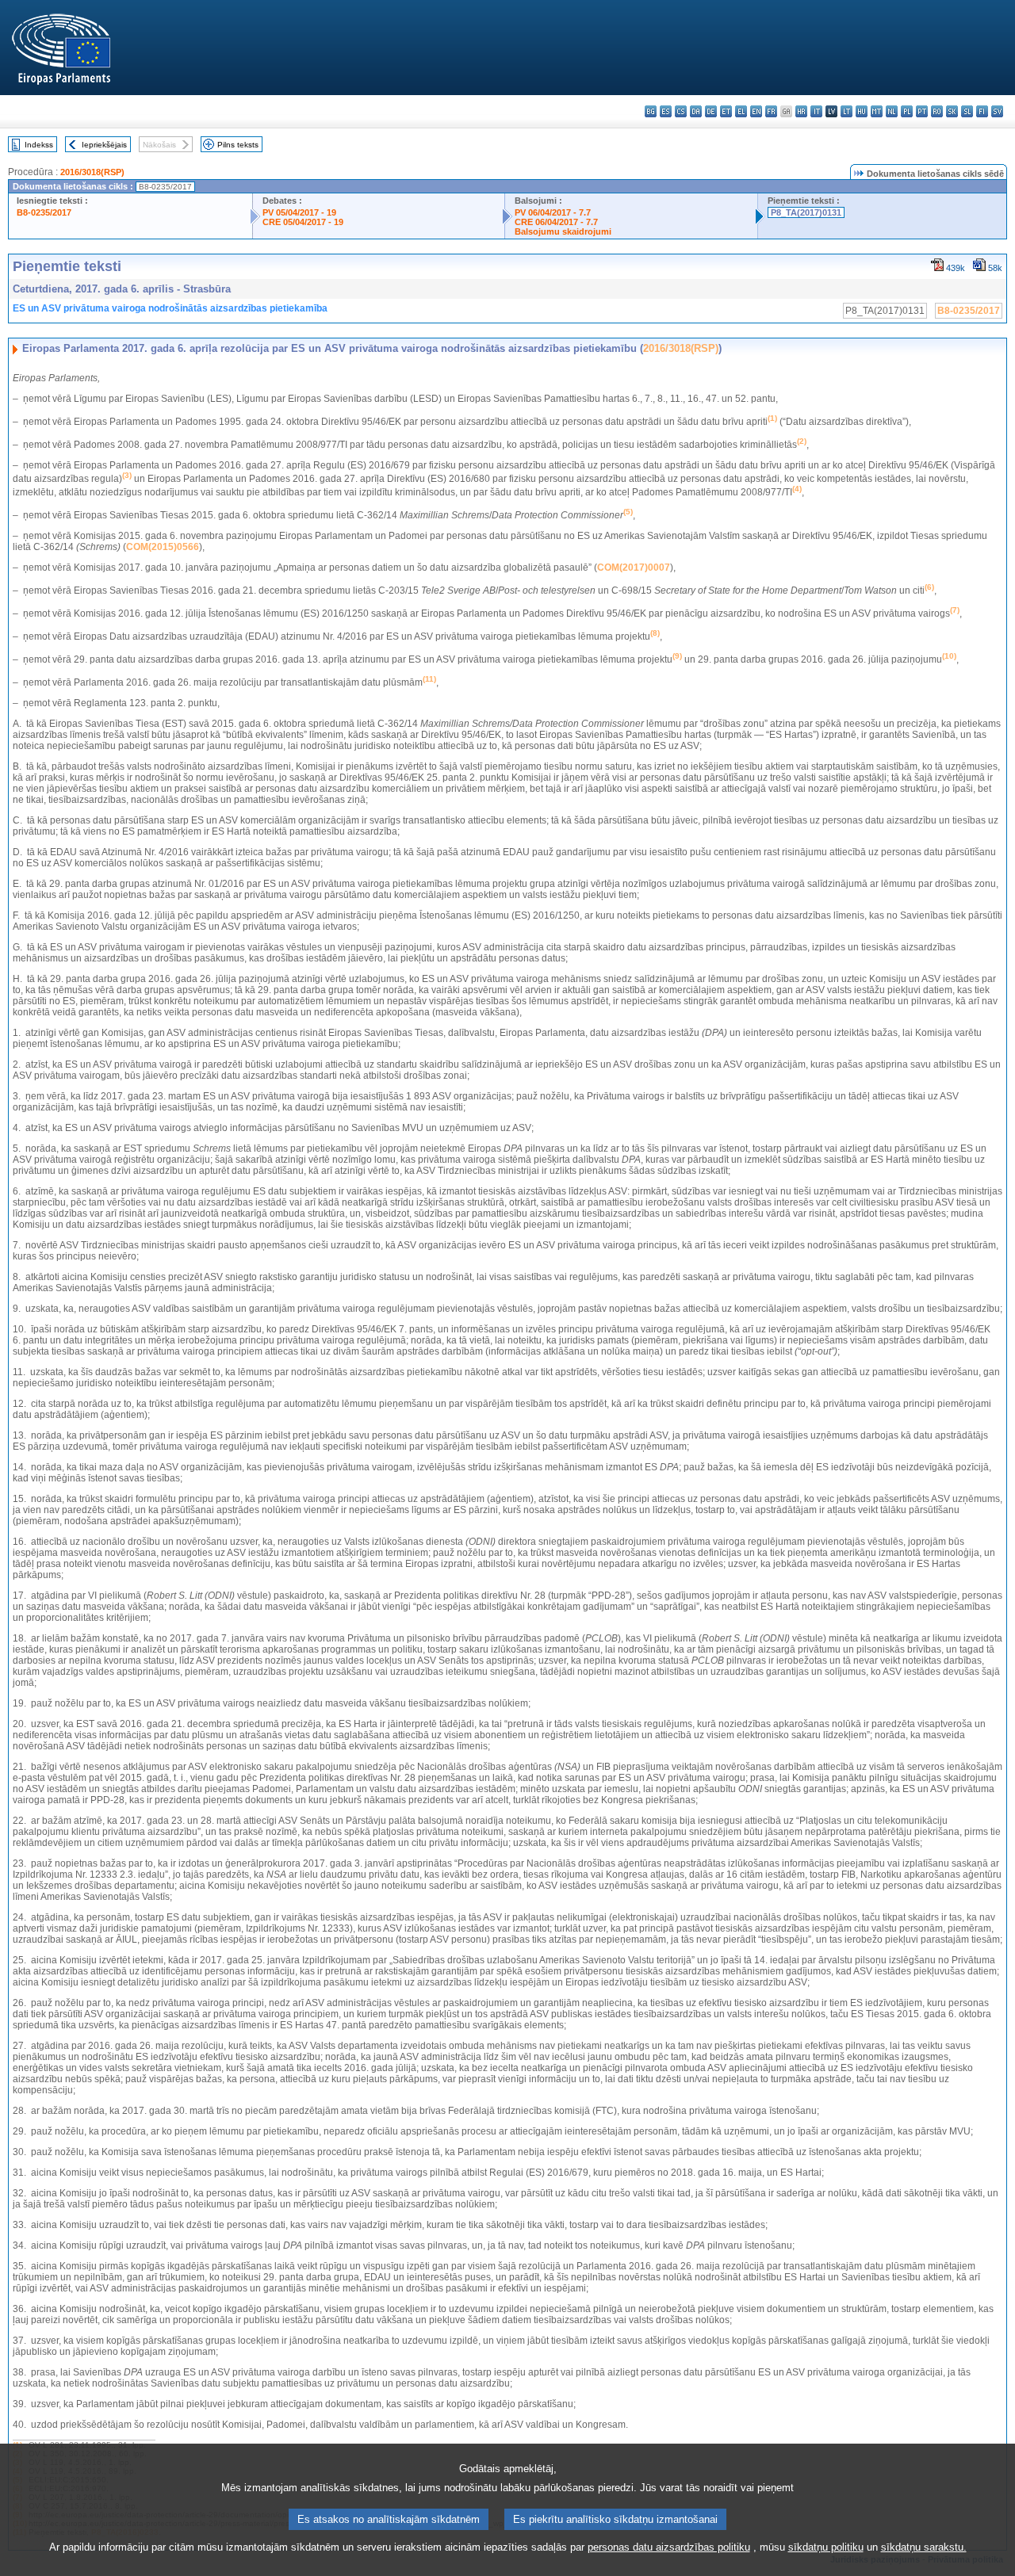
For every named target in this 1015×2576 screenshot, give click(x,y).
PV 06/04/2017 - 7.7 (553, 212)
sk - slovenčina (952, 111)
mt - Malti (877, 111)
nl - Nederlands (892, 111)
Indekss (39, 145)
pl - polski (907, 111)
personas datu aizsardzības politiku (669, 2547)
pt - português (922, 111)
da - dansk (696, 111)
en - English (756, 111)
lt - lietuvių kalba (846, 111)
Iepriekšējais (104, 145)
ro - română (937, 111)
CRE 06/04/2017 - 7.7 (556, 222)
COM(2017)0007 (634, 568)
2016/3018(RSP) (92, 172)
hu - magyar (862, 111)
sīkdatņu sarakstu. (924, 2547)
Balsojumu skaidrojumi (563, 231)
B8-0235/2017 (44, 212)
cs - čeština (681, 111)
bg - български (651, 111)
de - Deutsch (711, 111)
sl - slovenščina (967, 111)
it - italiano (816, 111)
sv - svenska (997, 111)
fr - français (771, 111)
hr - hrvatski (801, 111)
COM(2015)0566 (163, 547)
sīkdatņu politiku (826, 2547)
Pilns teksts (238, 145)
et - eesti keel (726, 111)
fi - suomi (982, 111)
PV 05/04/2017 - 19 (299, 212)
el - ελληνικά (741, 111)
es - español (666, 111)
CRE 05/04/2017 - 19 (303, 222)
